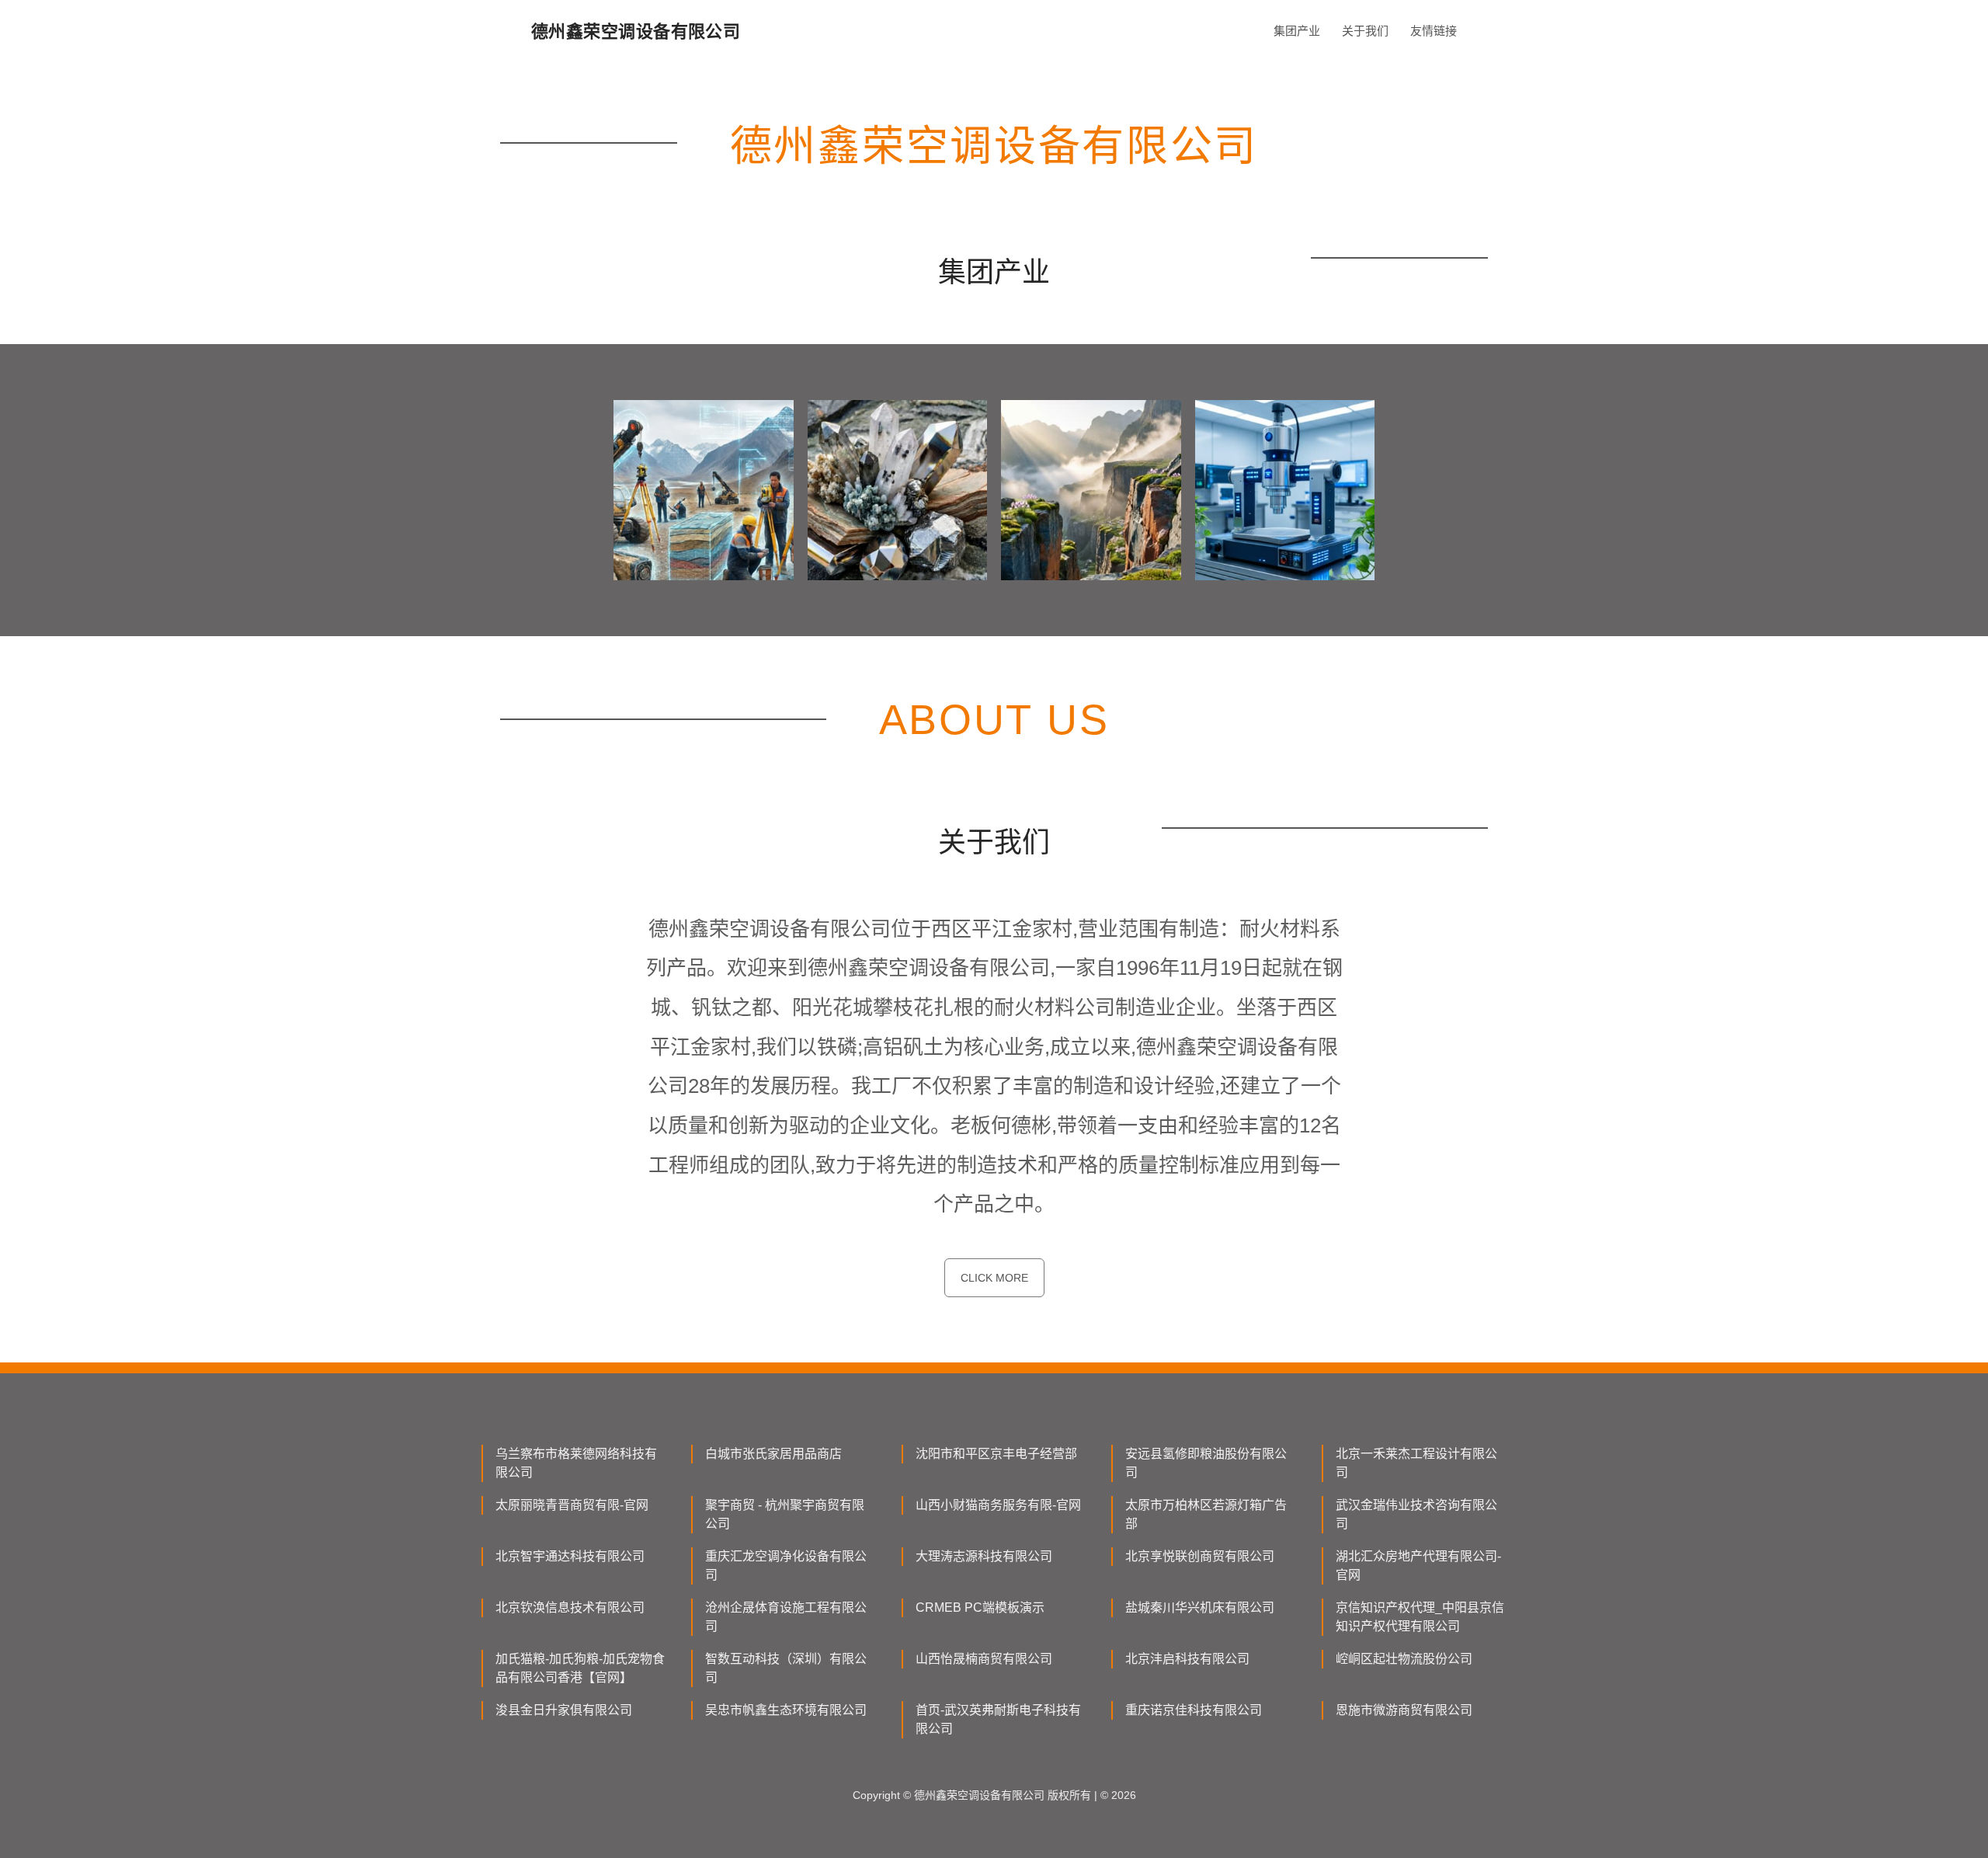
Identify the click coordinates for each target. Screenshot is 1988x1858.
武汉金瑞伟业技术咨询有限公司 (1416, 1514)
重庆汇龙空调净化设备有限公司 (786, 1566)
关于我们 (1365, 31)
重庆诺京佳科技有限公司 (1194, 1710)
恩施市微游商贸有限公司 (1404, 1710)
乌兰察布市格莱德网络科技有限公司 (576, 1463)
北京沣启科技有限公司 (1187, 1659)
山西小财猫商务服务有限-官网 (998, 1505)
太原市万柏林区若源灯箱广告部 (1206, 1514)
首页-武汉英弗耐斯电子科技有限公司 (998, 1719)
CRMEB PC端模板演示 (980, 1607)
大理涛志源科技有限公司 (984, 1556)
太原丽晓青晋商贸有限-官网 (572, 1505)
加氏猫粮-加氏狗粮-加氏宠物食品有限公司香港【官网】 (580, 1668)
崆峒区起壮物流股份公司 (1404, 1659)
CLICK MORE (994, 1278)
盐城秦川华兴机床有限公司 (1200, 1607)
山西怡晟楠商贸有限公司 (984, 1659)
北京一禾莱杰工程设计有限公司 (1416, 1463)
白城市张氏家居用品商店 (773, 1454)
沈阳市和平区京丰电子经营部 (996, 1454)
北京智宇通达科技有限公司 (570, 1556)
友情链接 (1434, 31)
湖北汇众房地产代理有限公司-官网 (1418, 1566)
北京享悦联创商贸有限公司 (1200, 1556)
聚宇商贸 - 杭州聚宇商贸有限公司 (785, 1514)
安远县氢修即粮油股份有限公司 (1206, 1463)
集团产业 (1297, 31)
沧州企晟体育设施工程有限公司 (786, 1617)
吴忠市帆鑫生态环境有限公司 (786, 1710)
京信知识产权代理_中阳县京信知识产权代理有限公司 (1420, 1617)
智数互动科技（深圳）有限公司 (786, 1668)
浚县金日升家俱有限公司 (564, 1710)
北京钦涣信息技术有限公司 (570, 1607)
